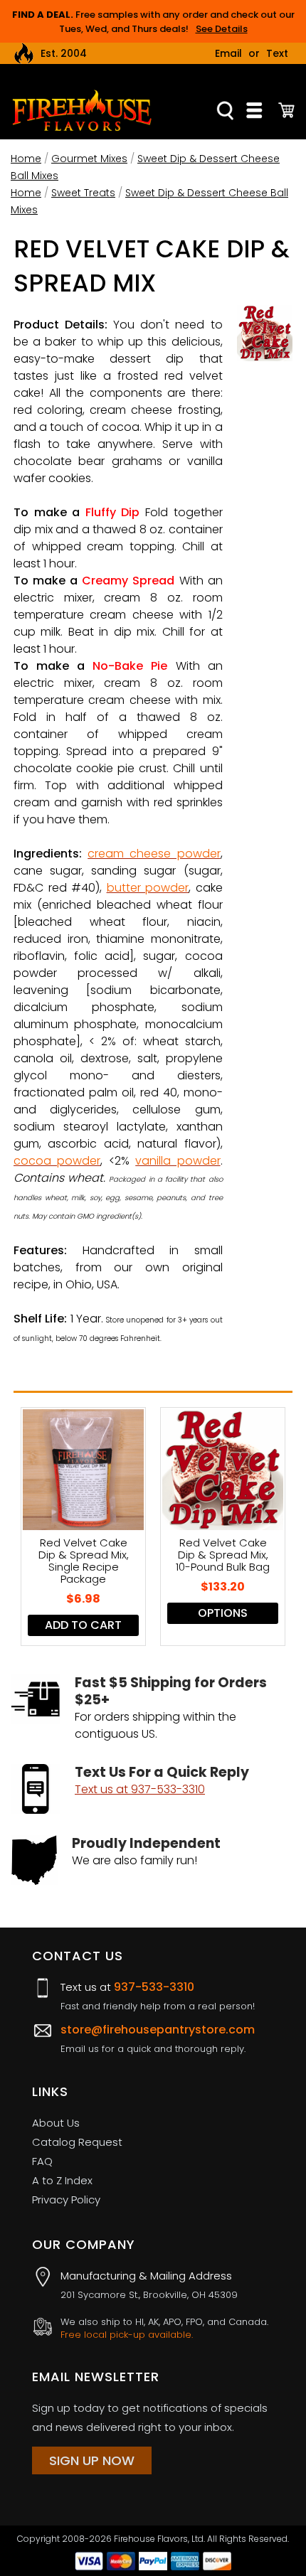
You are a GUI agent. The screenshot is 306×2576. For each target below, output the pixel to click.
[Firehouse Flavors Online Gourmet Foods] (82, 110)
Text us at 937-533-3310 (140, 1789)
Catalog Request (77, 2142)
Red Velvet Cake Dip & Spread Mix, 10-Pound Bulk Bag (223, 1555)
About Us (56, 2123)
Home (26, 159)
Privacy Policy (66, 2200)
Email (228, 53)
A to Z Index (62, 2180)
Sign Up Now (92, 2460)
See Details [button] (222, 29)
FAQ (42, 2161)
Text (277, 53)
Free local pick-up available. (127, 2335)
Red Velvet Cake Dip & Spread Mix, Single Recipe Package (84, 1561)
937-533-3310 (154, 1987)
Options (223, 1613)
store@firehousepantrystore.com (158, 2030)
